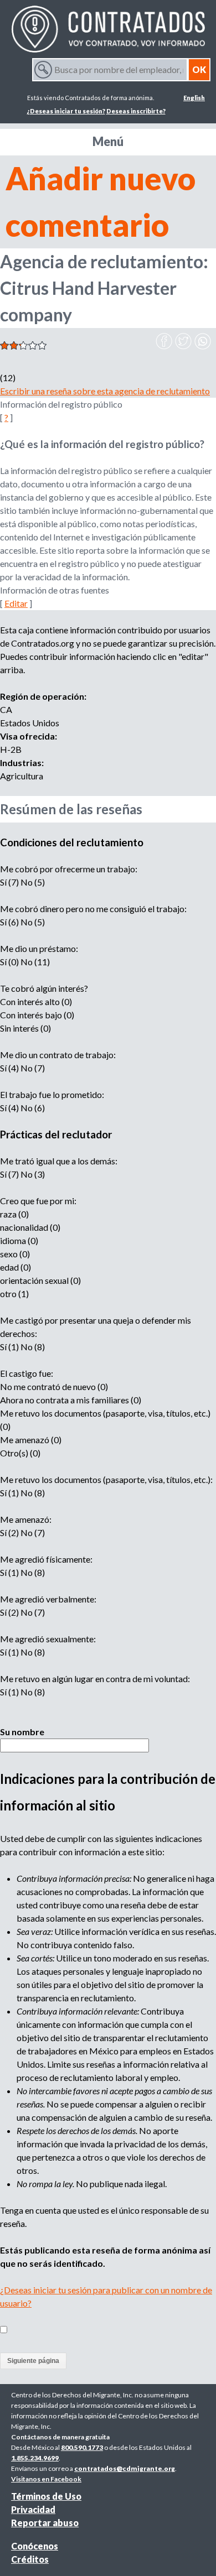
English (194, 98)
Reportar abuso (45, 2523)
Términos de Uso (46, 2496)
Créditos (30, 2559)
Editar (16, 603)
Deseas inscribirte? (136, 111)
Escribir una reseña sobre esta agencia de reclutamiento (105, 391)
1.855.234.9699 (35, 2458)
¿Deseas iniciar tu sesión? (66, 111)
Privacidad (33, 2509)
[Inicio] (108, 29)
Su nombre (22, 1732)
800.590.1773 (82, 2447)
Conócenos (35, 2546)
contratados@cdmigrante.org (125, 2468)
